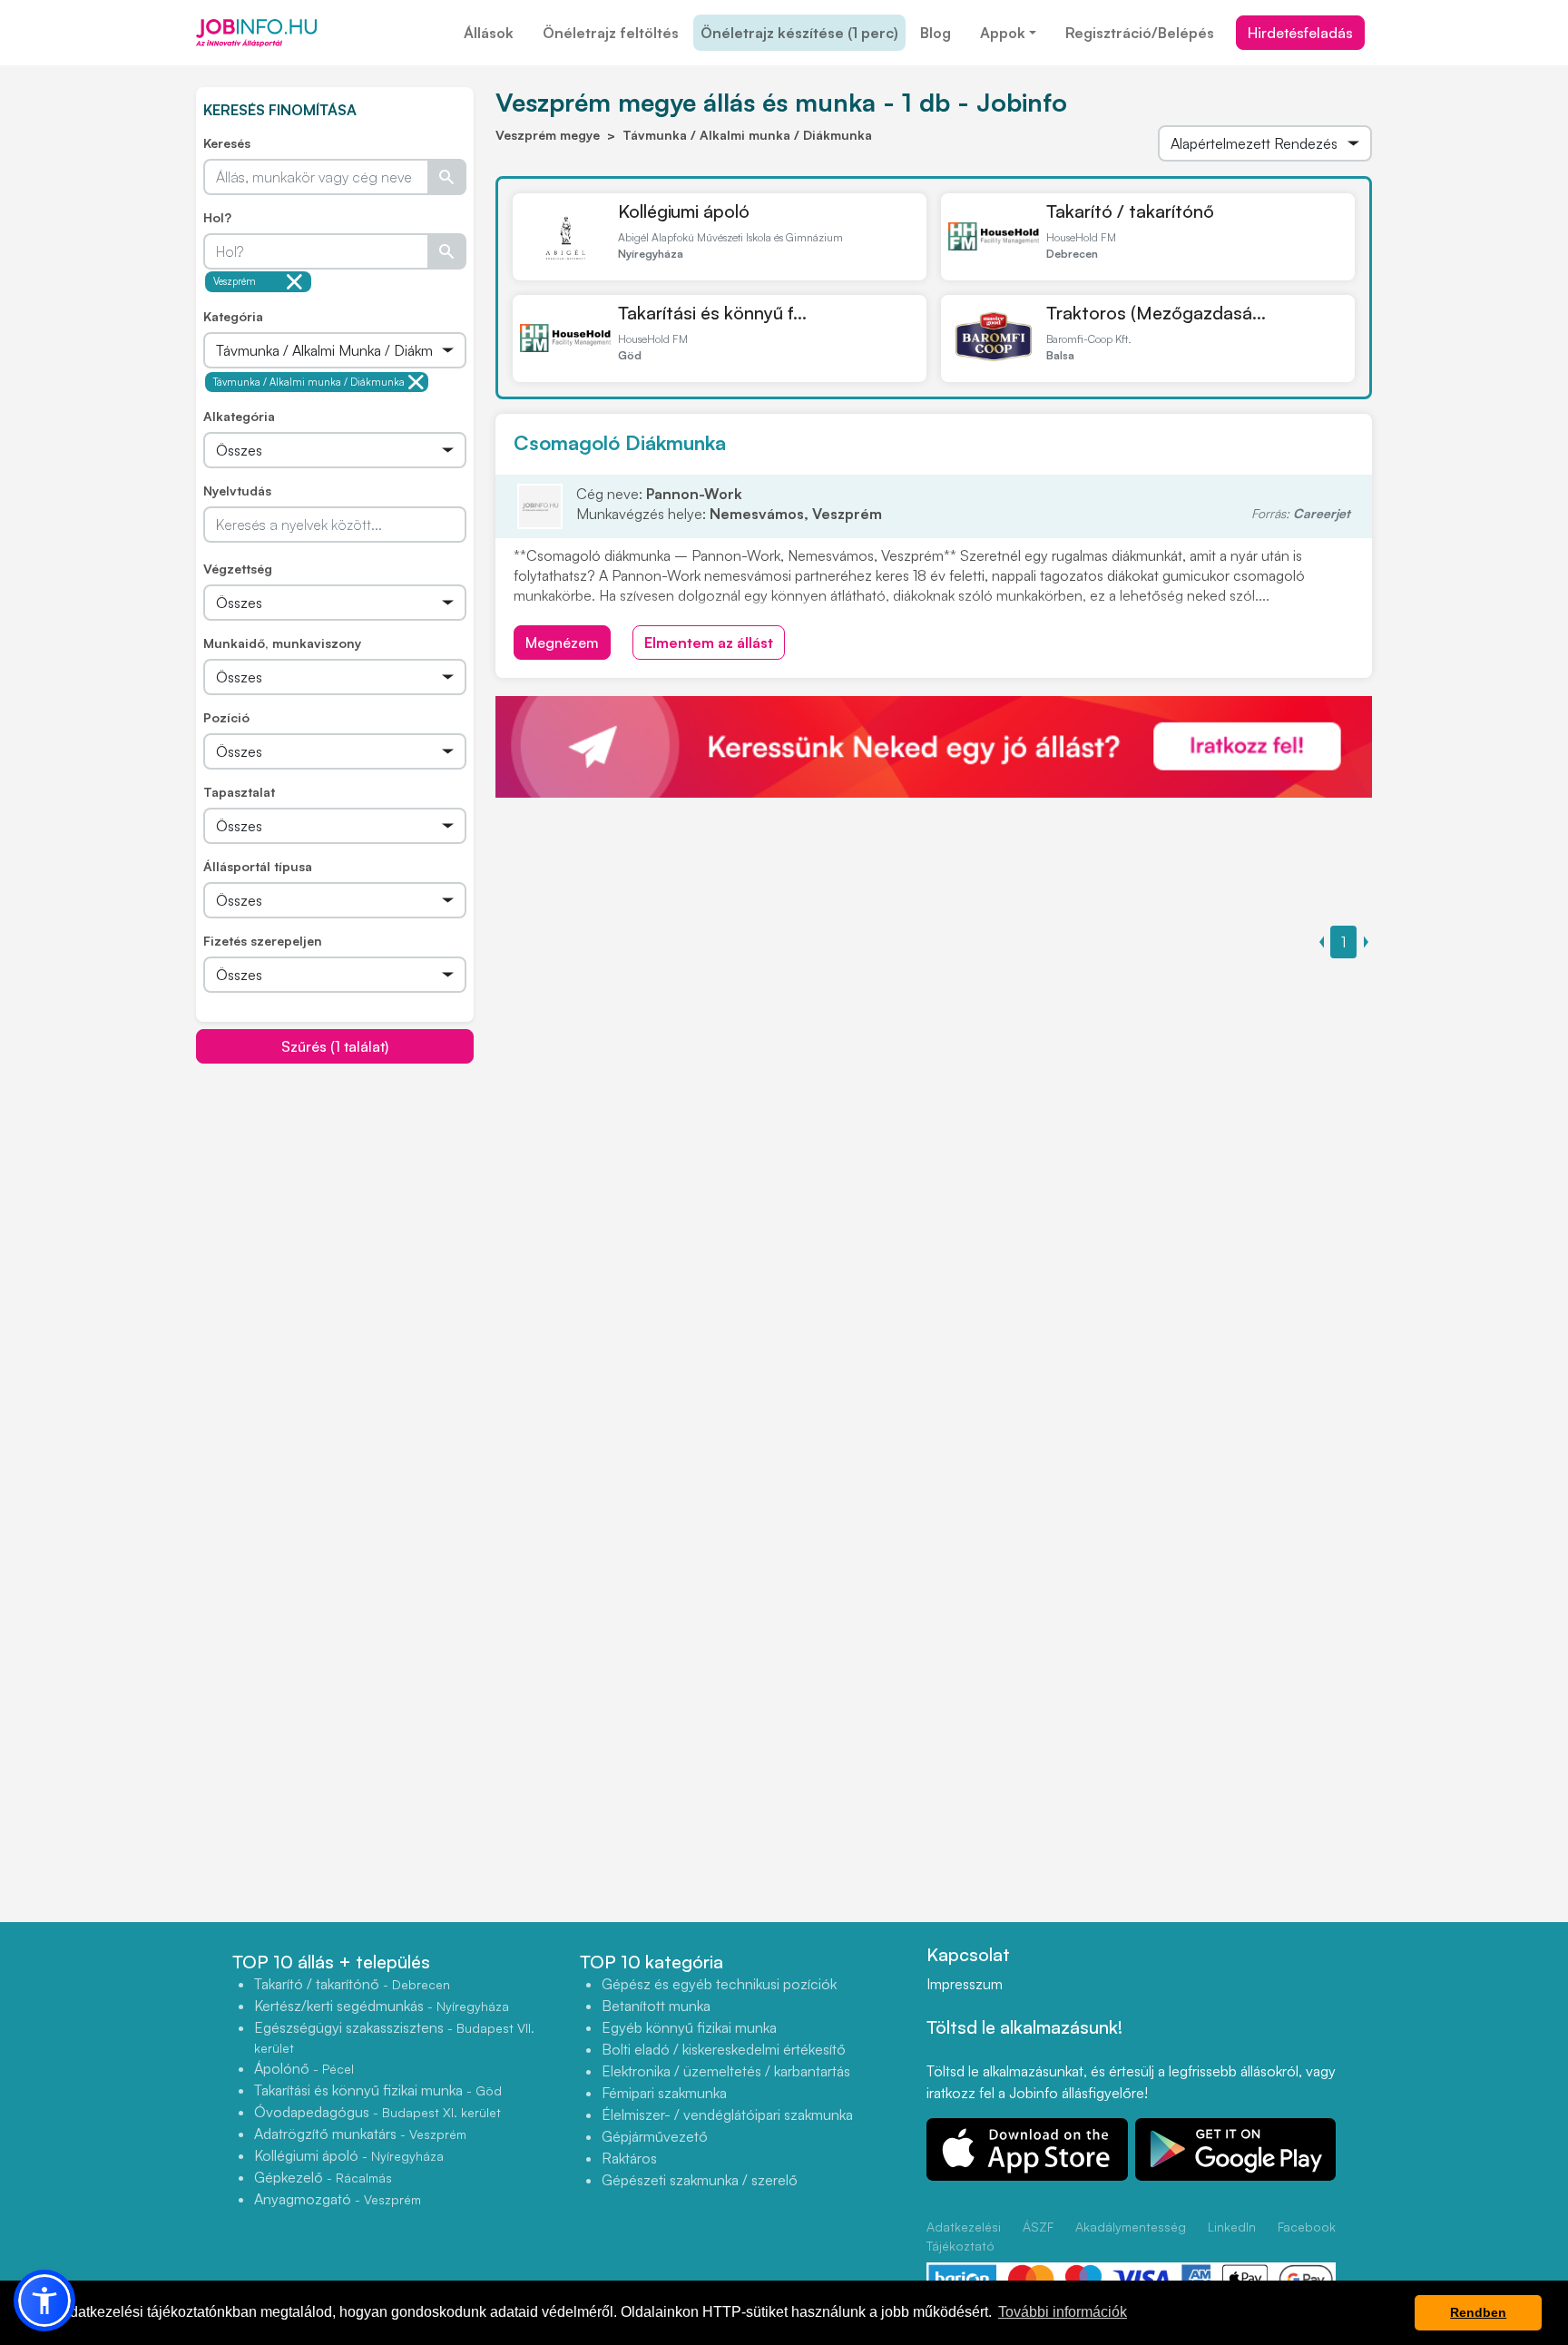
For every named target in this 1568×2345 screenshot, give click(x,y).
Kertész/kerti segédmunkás (382, 2006)
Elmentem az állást (709, 643)
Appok (1003, 33)
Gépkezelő (323, 2177)
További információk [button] (1063, 2312)
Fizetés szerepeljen (263, 941)
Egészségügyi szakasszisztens (394, 2037)
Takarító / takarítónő (1130, 211)
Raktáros (629, 2158)
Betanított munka (656, 2006)
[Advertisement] (335, 1192)
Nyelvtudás (237, 491)
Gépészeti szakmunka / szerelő (700, 2180)
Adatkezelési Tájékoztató (964, 2236)
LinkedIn (1232, 2227)
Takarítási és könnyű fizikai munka (378, 2090)
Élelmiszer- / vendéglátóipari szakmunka (727, 2114)
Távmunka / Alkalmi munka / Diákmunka (309, 382)
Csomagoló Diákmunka (620, 442)
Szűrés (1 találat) (335, 1046)
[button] (44, 2301)
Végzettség (238, 569)
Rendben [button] (1478, 2312)
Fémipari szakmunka (664, 2093)
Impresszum (965, 1984)
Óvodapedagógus (377, 2112)
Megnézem (562, 643)
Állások (489, 33)
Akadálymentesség (1131, 2227)
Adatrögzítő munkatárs (360, 2134)
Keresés (227, 143)
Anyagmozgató (338, 2199)
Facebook (1307, 2227)
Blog (936, 33)
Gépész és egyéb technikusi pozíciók (719, 1984)
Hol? (217, 217)
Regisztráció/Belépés (1140, 33)
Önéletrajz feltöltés (611, 33)
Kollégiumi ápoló (684, 211)
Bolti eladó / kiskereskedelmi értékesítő (724, 2049)
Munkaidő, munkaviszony (282, 643)
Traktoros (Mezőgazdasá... (1156, 313)
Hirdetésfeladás (1300, 33)
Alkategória (239, 416)
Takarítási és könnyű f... (712, 313)
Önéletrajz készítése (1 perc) (799, 33)
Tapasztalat (239, 792)
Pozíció (226, 717)
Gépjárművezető (655, 2136)
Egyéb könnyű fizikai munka (689, 2027)
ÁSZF (1038, 2227)
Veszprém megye (235, 284)
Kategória (233, 316)
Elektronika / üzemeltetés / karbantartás (726, 2071)
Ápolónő (304, 2068)
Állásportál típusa (258, 866)
